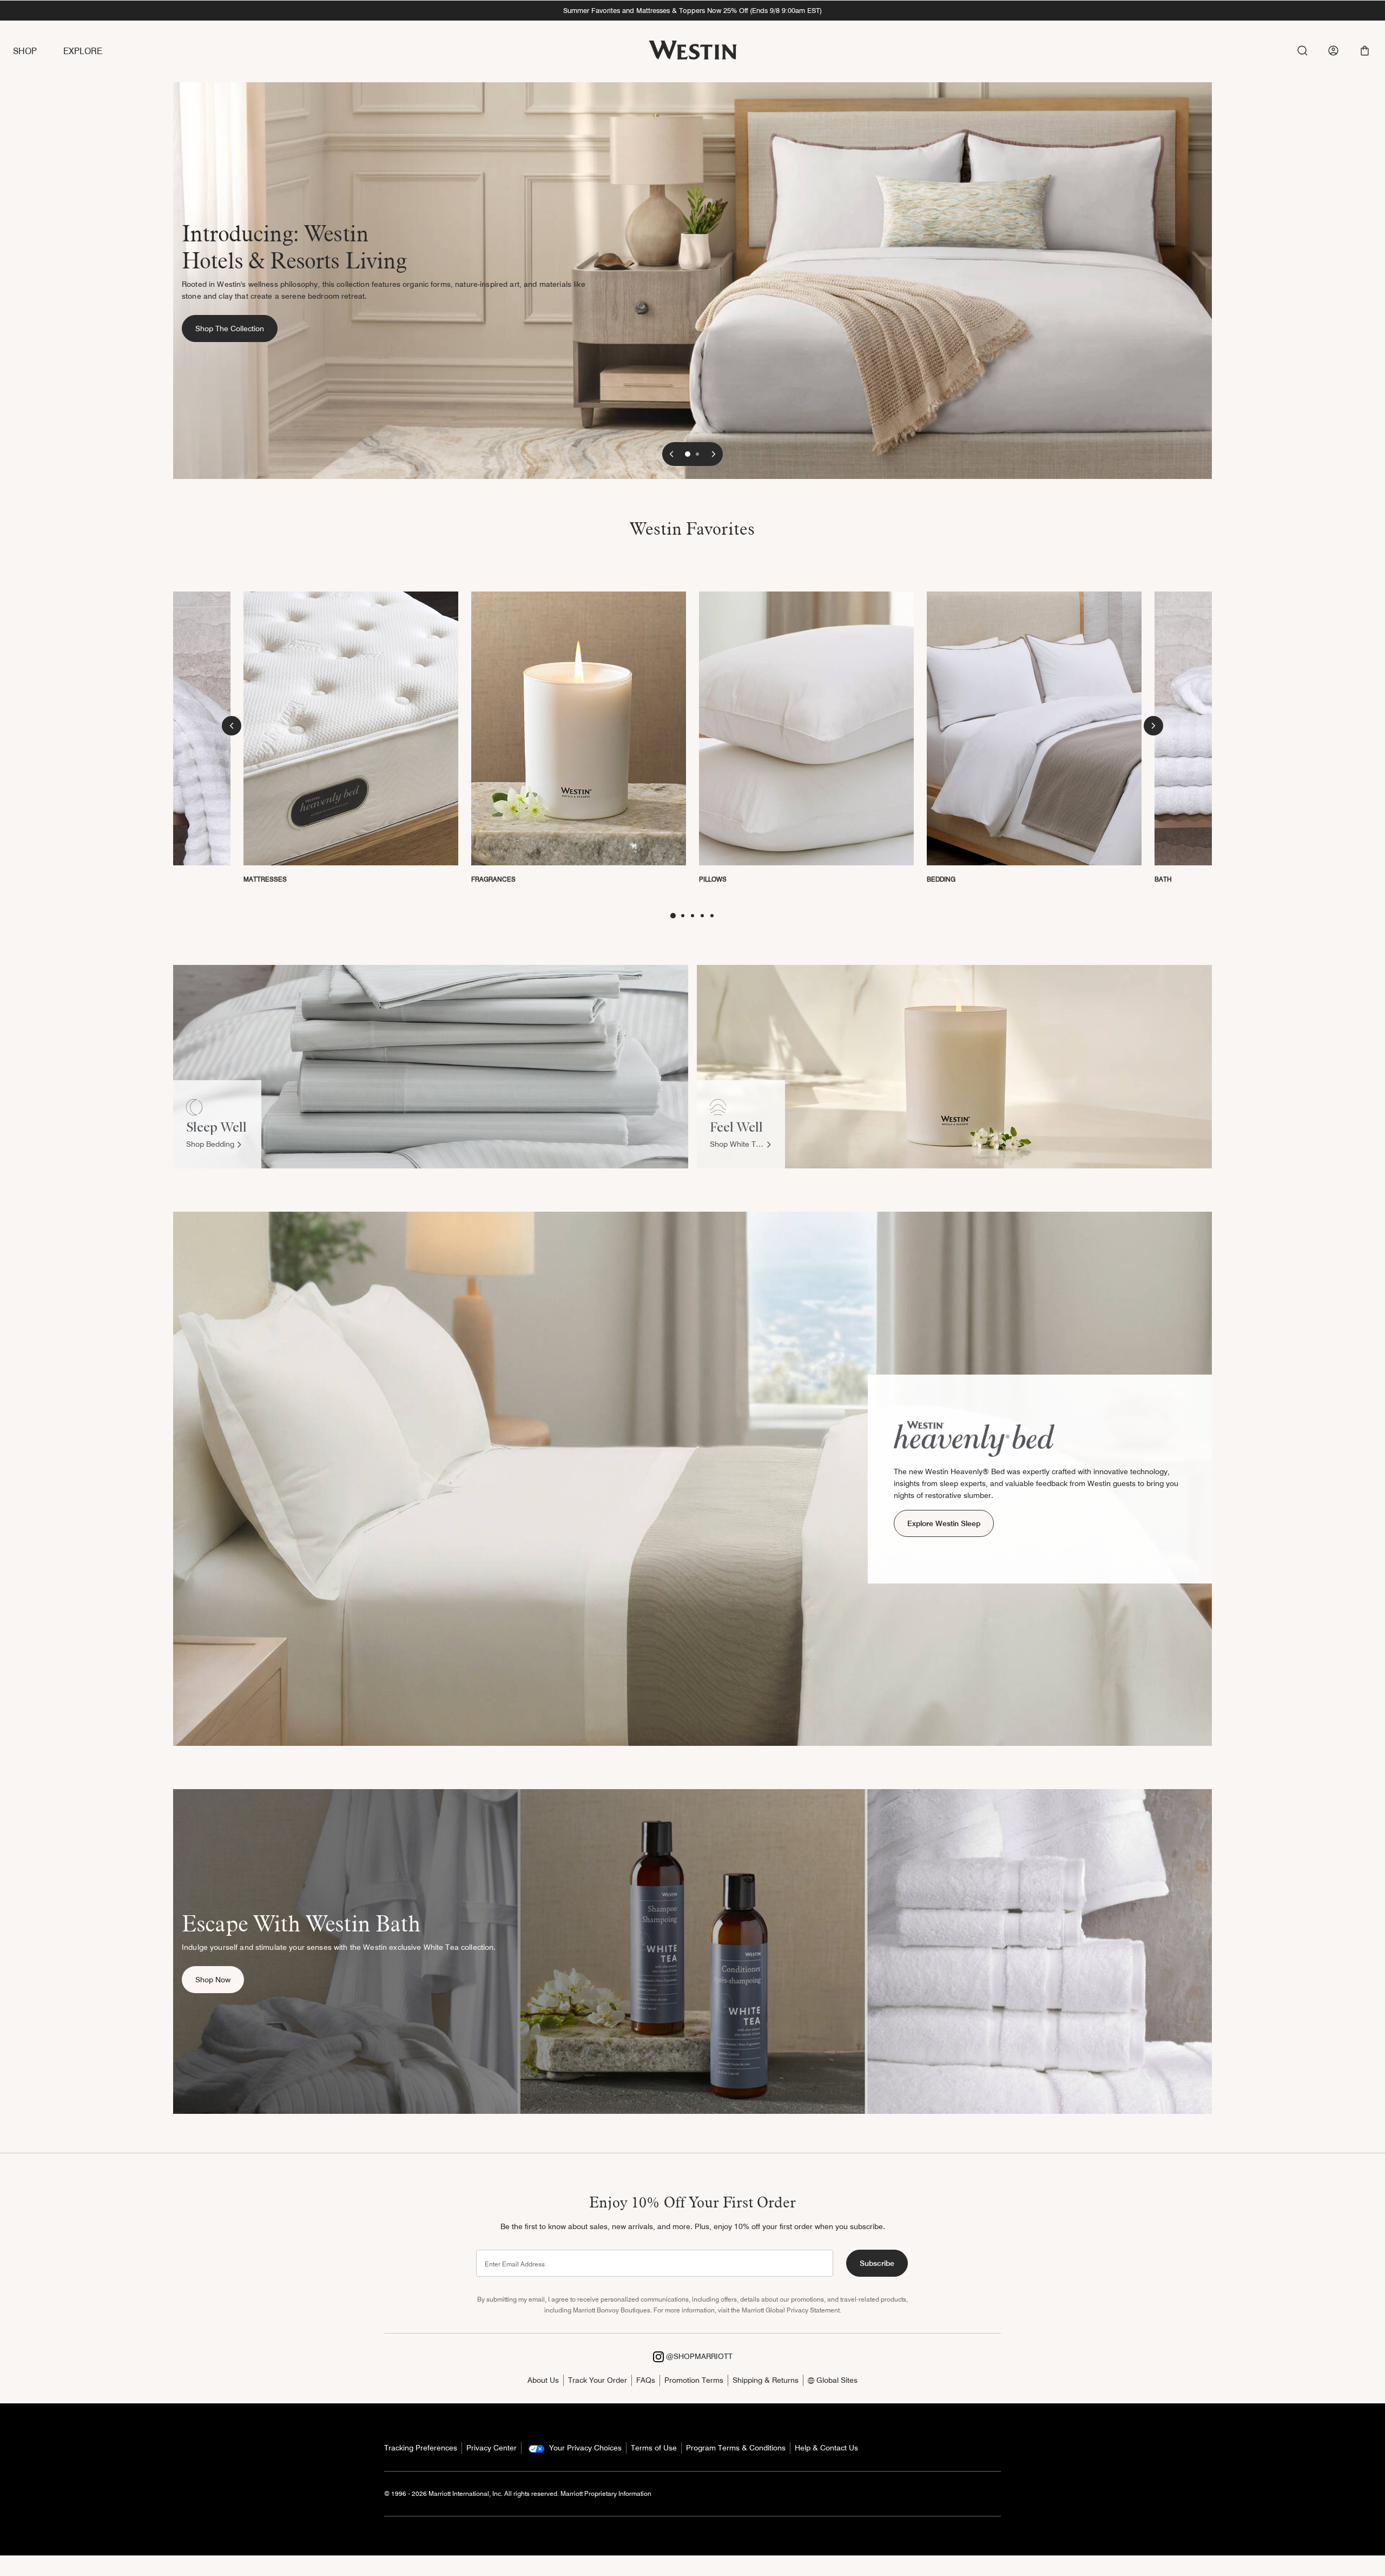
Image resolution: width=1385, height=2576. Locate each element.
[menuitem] (38, 52)
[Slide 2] (697, 454)
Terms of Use (654, 2448)
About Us (543, 2380)
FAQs (646, 2380)
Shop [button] (25, 51)
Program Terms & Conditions (736, 2448)
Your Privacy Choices (584, 2448)
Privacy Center (492, 2448)
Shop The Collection (236, 328)
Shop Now (220, 1979)
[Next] (714, 454)
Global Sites (836, 2380)
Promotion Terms (694, 2380)
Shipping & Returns (766, 2380)
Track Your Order (598, 2380)
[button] (1365, 51)
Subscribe (877, 2263)
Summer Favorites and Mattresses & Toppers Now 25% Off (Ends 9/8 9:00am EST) (692, 10)
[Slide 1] (688, 454)
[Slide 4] (702, 916)
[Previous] (671, 454)
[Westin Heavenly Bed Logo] (974, 1438)
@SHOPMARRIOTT (698, 2356)
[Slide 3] (692, 916)
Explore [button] (83, 51)
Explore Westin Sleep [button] (944, 1523)
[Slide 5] (712, 916)
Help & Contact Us (826, 2448)
